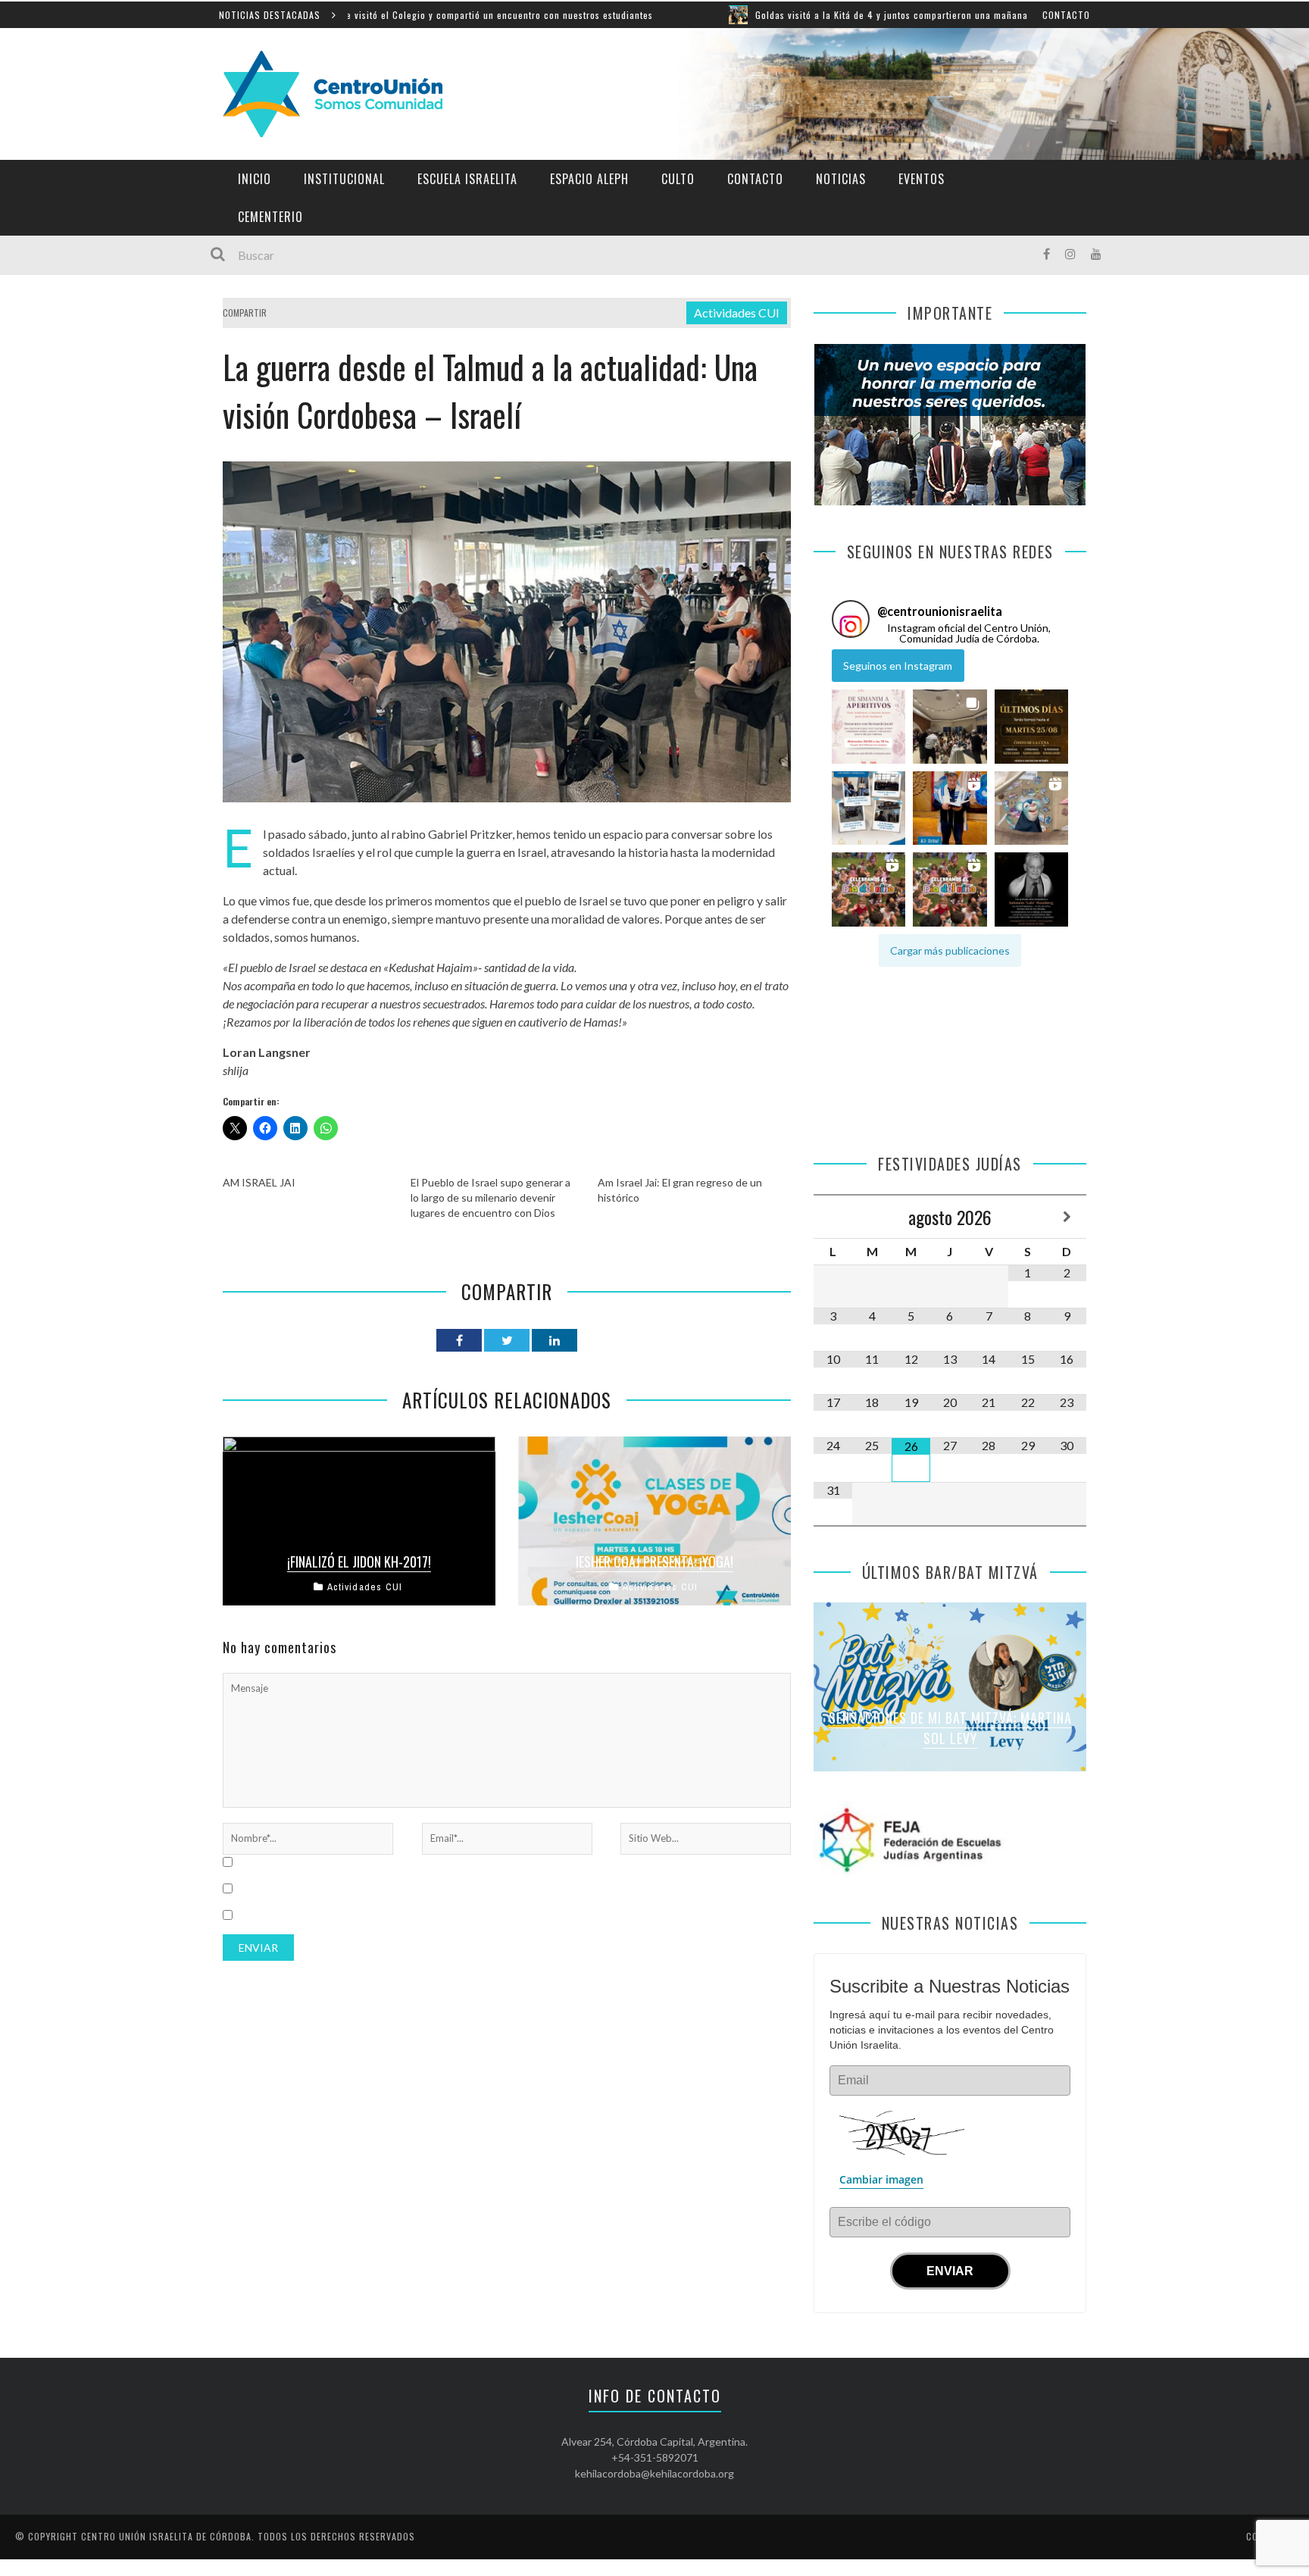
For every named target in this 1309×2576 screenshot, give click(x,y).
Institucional (344, 179)
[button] (869, 727)
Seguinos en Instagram (898, 666)
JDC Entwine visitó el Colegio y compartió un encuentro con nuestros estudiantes (357, 15)
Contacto (1066, 15)
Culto (678, 179)
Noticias (841, 179)
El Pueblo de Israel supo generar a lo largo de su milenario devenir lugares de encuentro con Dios (490, 1197)
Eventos (922, 179)
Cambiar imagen (881, 2179)
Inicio (255, 179)
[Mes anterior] (833, 1217)
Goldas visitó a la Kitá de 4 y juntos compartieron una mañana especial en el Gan (814, 15)
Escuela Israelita (467, 179)
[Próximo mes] (1067, 1217)
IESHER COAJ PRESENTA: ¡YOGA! (654, 1562)
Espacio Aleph (589, 179)
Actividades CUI (737, 313)
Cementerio (270, 217)
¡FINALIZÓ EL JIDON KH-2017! (359, 1562)
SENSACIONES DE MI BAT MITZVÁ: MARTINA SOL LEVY (950, 1728)
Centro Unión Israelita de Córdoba (166, 2536)
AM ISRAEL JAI (259, 1182)
